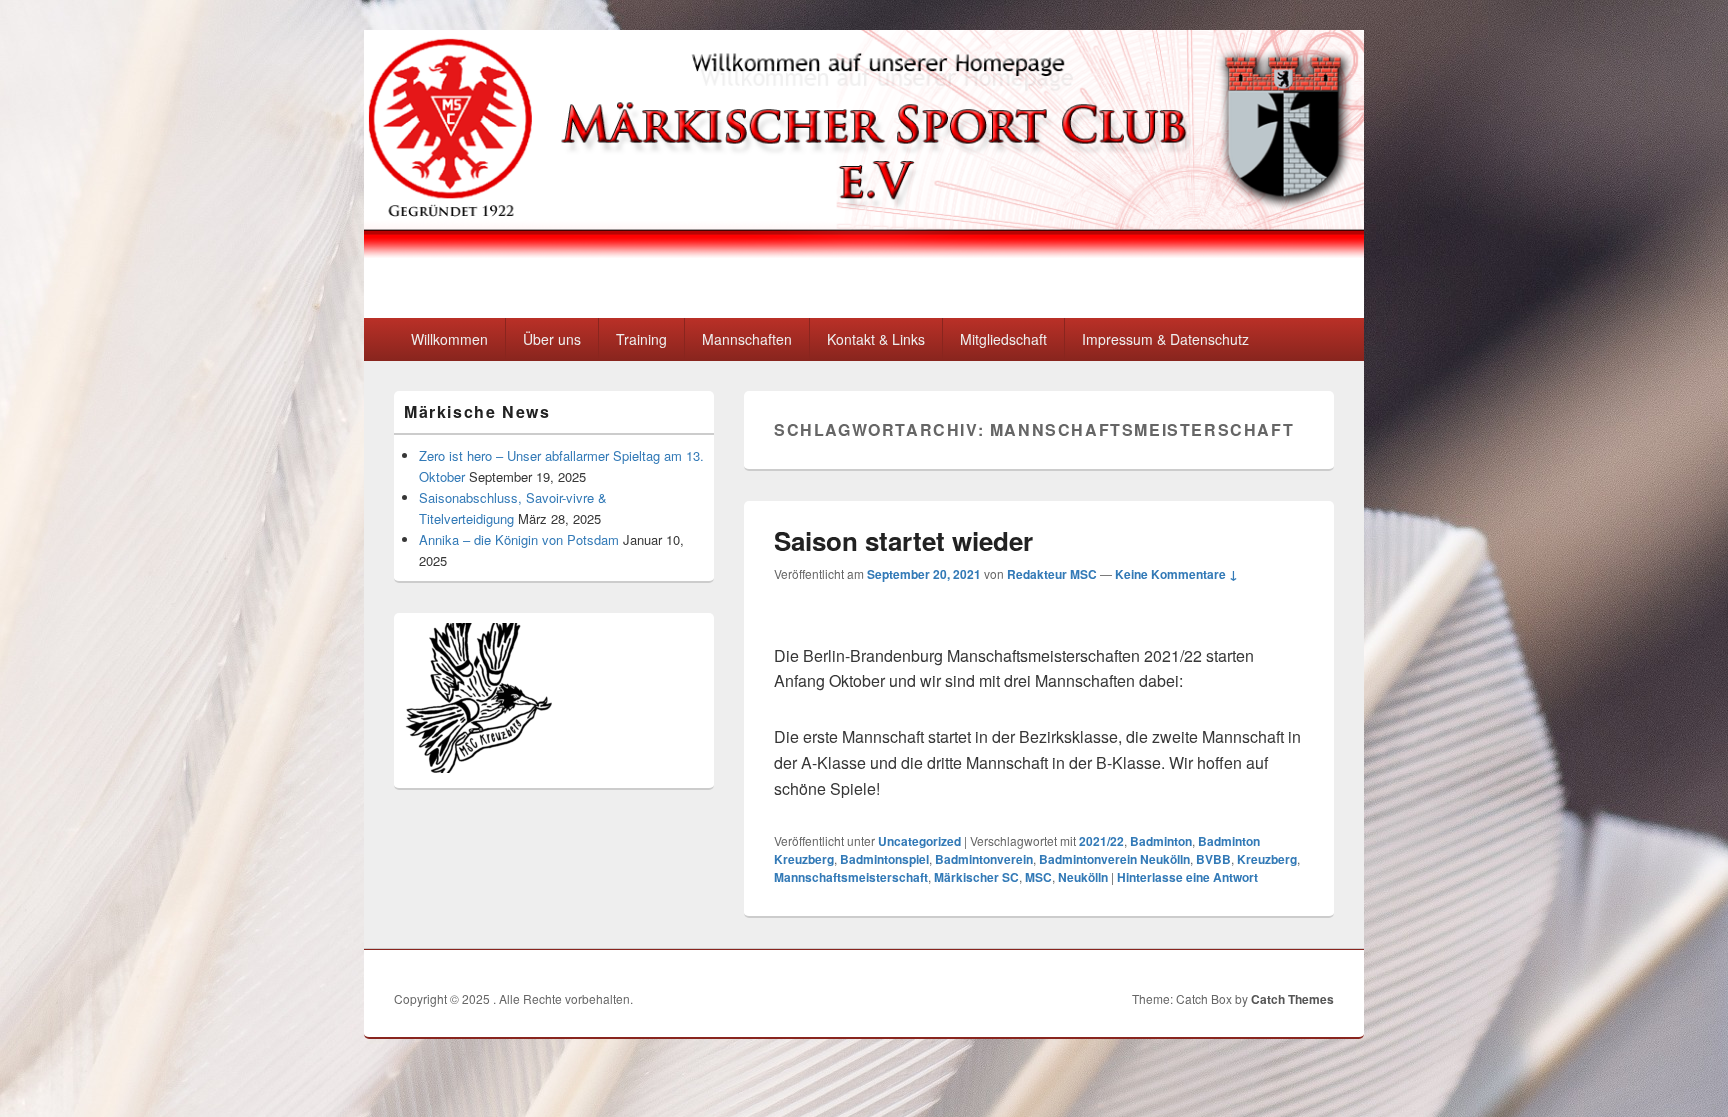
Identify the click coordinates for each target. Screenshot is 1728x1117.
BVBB (1213, 859)
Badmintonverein (984, 859)
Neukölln (1083, 877)
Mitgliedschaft (1003, 339)
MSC (1038, 877)
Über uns (552, 339)
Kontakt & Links (876, 339)
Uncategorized (919, 841)
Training (641, 339)
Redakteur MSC (1052, 574)
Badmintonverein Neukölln (1114, 859)
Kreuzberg (1267, 859)
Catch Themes (1292, 999)
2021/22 (1101, 841)
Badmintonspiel (884, 859)
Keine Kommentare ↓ (1176, 574)
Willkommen (449, 339)
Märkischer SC (976, 877)
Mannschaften (747, 339)
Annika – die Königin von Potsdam (519, 539)
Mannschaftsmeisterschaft (851, 877)
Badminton (1161, 841)
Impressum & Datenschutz (1165, 339)
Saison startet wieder (903, 540)
